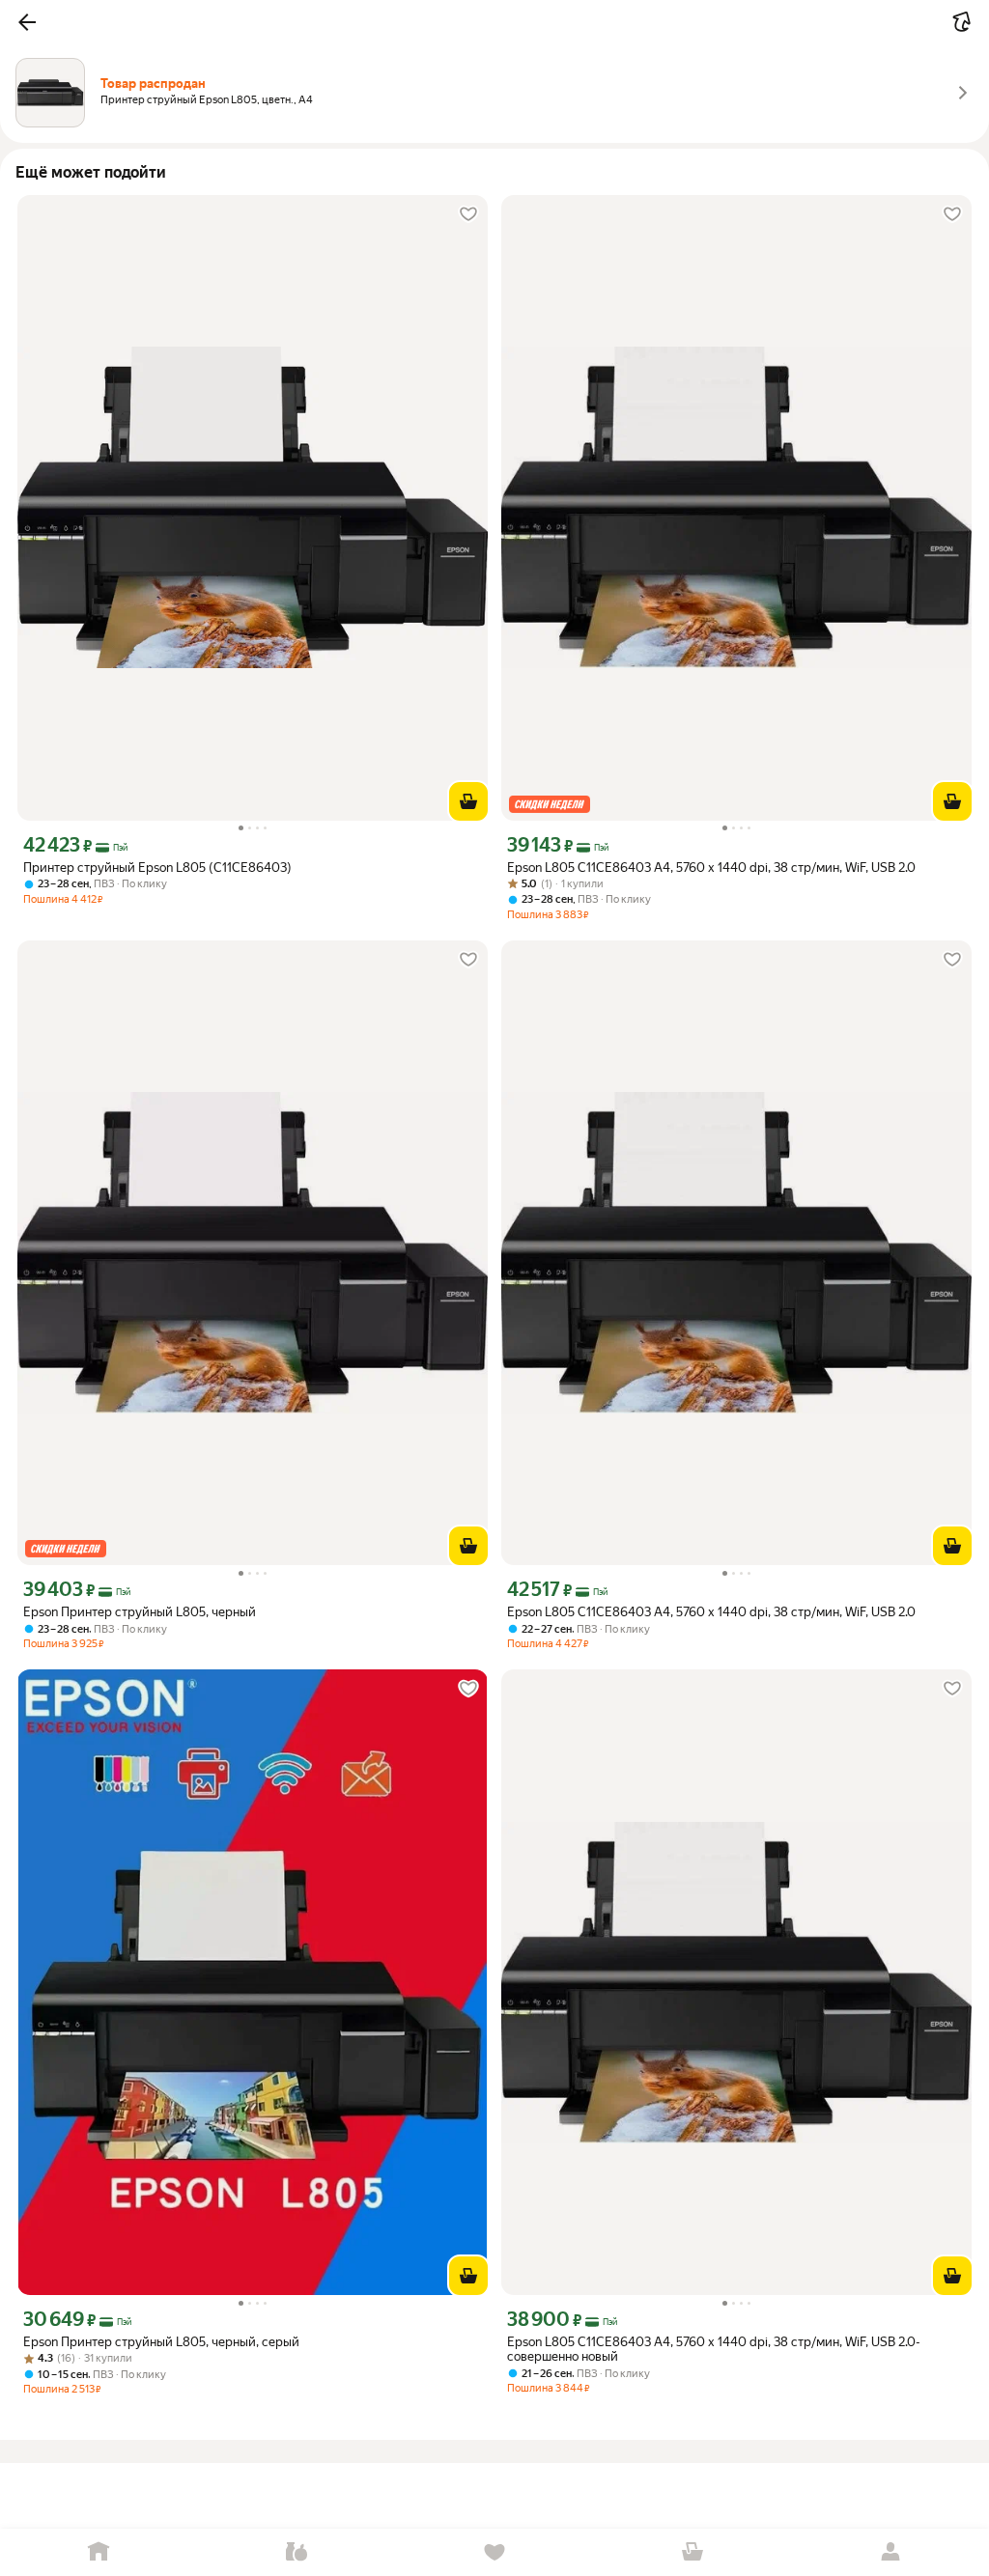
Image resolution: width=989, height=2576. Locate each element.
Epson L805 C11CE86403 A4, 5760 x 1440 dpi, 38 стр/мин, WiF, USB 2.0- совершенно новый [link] (714, 2349)
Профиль (890, 2552)
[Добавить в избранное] (468, 214)
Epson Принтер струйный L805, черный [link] (140, 1612)
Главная (99, 2552)
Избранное (495, 2552)
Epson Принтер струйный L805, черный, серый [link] (161, 2342)
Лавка (297, 2552)
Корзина (692, 2552)
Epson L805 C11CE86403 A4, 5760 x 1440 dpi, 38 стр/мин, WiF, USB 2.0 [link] (711, 868)
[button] (27, 22)
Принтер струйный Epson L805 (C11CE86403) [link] (157, 868)
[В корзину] (468, 801)
